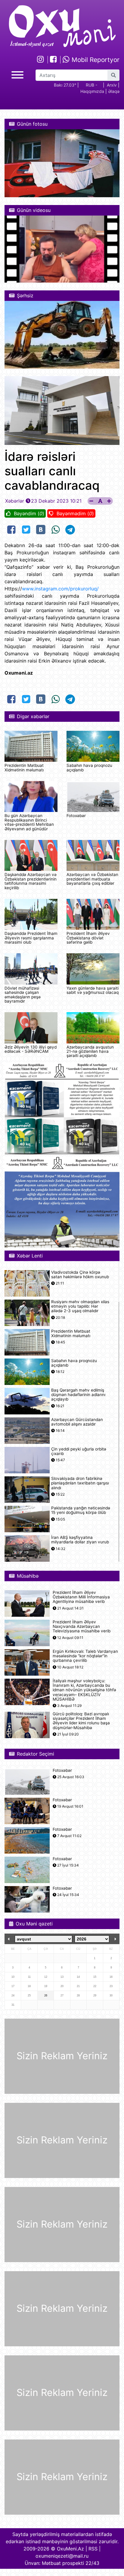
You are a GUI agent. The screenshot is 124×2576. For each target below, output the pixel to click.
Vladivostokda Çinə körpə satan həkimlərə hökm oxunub (80, 1275)
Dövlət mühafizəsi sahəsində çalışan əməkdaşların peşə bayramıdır (23, 995)
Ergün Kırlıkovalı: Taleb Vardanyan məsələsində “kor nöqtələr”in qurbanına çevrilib (85, 1656)
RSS (93, 2549)
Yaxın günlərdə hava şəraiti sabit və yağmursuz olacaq (93, 990)
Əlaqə (114, 91)
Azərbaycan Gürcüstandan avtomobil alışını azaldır (77, 1422)
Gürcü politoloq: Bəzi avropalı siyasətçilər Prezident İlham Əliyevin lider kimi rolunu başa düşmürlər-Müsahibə (81, 1721)
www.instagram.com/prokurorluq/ (60, 589)
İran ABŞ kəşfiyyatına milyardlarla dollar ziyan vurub (80, 1540)
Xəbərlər (15, 501)
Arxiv (112, 85)
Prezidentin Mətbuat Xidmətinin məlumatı (24, 767)
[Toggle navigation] (17, 74)
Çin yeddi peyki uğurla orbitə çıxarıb (79, 1451)
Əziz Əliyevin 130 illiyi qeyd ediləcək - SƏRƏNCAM (31, 1049)
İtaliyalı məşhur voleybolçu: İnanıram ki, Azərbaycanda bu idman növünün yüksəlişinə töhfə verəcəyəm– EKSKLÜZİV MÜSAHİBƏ (84, 1690)
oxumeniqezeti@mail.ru (62, 2556)
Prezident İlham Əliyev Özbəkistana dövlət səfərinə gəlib (88, 938)
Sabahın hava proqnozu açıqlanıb (89, 767)
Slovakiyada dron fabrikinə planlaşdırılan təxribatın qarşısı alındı (80, 1483)
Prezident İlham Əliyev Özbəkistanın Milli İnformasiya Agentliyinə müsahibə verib (81, 1597)
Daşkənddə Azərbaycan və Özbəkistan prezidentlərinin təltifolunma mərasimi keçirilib (31, 881)
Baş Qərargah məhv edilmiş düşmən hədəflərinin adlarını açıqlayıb (78, 1395)
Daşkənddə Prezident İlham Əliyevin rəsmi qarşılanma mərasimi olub (31, 938)
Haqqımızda (92, 91)
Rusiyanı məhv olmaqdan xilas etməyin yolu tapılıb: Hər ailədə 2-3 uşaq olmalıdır (80, 1306)
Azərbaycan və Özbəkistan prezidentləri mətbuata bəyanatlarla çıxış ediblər (92, 879)
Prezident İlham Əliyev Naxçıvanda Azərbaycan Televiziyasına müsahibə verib (82, 1626)
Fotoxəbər (76, 816)
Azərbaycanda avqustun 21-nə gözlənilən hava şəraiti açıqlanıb (90, 1051)
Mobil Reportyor (95, 60)
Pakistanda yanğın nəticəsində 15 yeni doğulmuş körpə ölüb (81, 1510)
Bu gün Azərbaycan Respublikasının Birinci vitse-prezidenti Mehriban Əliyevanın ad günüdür (29, 822)
